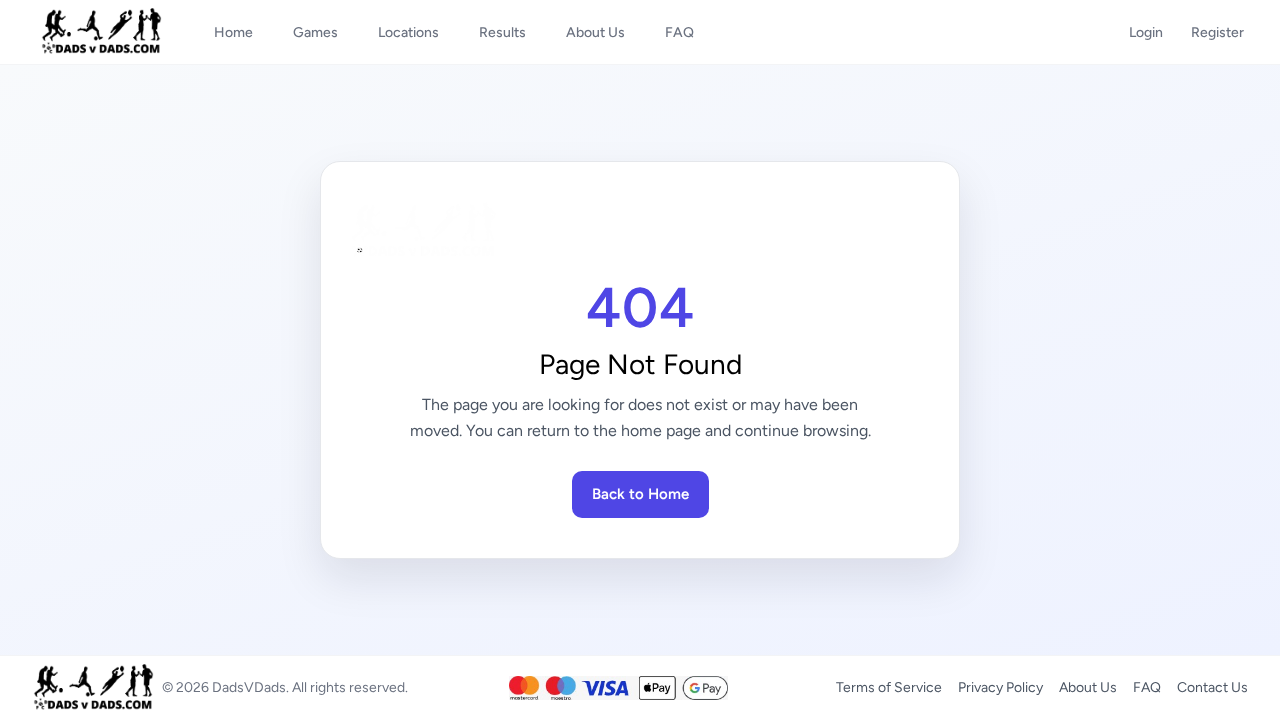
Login (1146, 32)
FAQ (1147, 687)
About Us (1088, 687)
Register (1217, 32)
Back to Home (640, 494)
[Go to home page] (640, 231)
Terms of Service (889, 687)
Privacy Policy (1000, 687)
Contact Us (1212, 687)
